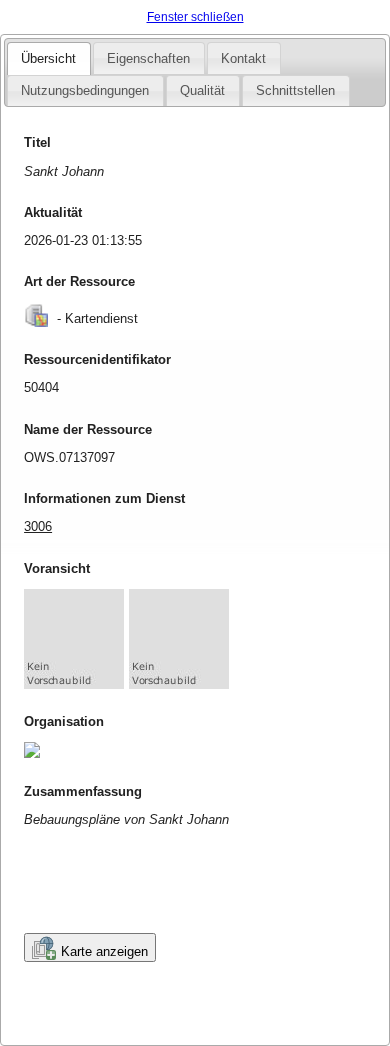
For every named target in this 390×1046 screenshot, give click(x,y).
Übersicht (48, 58)
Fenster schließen (195, 17)
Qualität (202, 90)
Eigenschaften (148, 58)
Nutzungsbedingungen (85, 90)
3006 (38, 526)
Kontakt (243, 58)
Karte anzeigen (104, 951)
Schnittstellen (295, 90)
